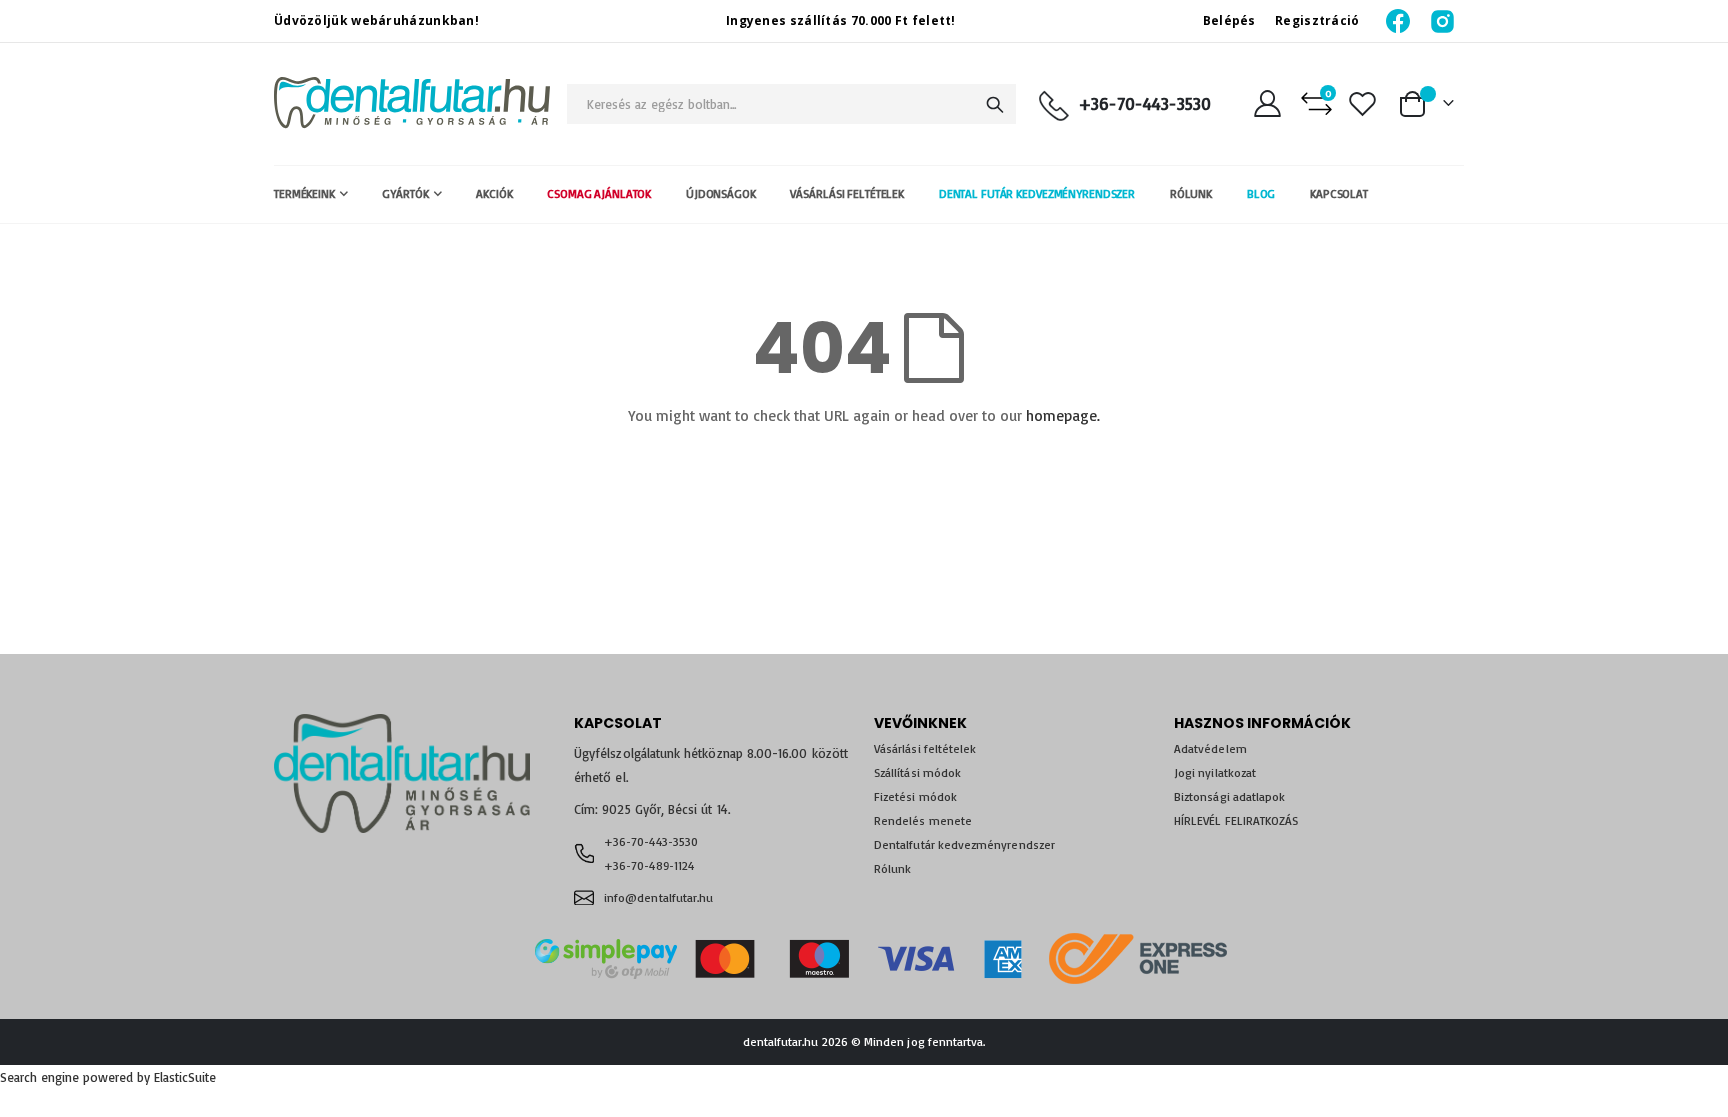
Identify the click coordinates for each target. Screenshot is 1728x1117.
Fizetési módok (915, 796)
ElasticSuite (185, 1077)
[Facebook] (1399, 20)
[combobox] (791, 104)
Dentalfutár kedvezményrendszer (964, 844)
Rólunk (892, 868)
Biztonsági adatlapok (1229, 796)
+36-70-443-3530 (1145, 103)
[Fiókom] (1267, 103)
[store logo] (412, 104)
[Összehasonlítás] (1316, 103)
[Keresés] (995, 105)
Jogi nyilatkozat (1215, 772)
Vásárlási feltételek (925, 748)
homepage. (1063, 415)
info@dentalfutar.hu (658, 897)
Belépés (1229, 20)
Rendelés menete (923, 820)
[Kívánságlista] (1363, 103)
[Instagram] (1442, 20)
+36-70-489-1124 (649, 865)
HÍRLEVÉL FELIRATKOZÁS (1236, 820)
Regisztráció (1317, 20)
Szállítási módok (917, 772)
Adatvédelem (1210, 748)
